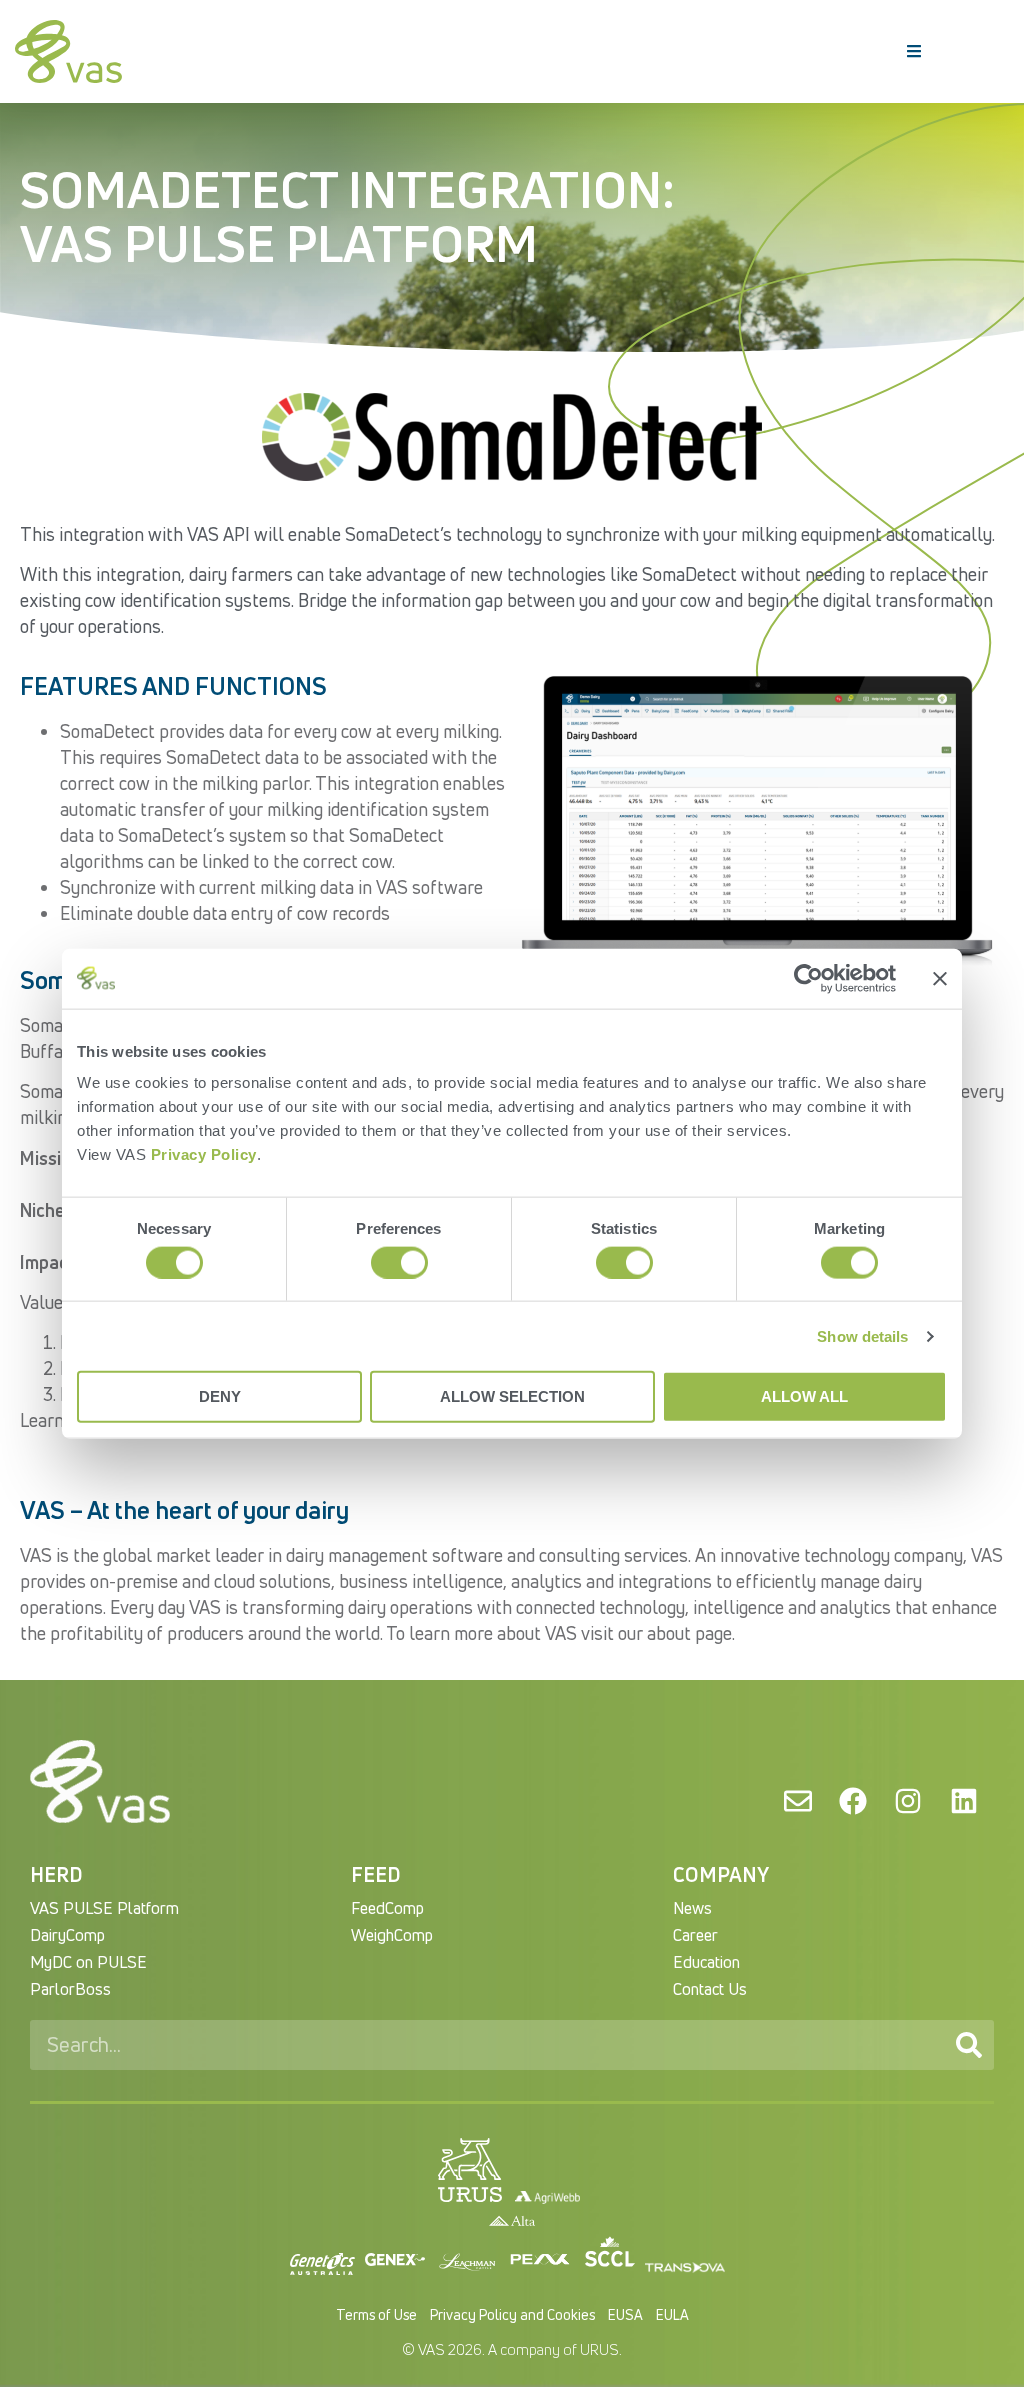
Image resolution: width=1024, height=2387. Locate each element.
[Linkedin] (964, 1801)
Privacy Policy (204, 1154)
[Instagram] (908, 1801)
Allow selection (512, 1396)
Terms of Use (376, 2314)
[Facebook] (853, 1801)
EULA (672, 2314)
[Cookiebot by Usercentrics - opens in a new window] (808, 978)
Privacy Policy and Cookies (512, 2314)
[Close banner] (940, 978)
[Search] (969, 2045)
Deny (220, 1396)
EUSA (625, 2314)
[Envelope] (797, 1801)
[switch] (399, 1262)
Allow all (804, 1396)
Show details (862, 1335)
